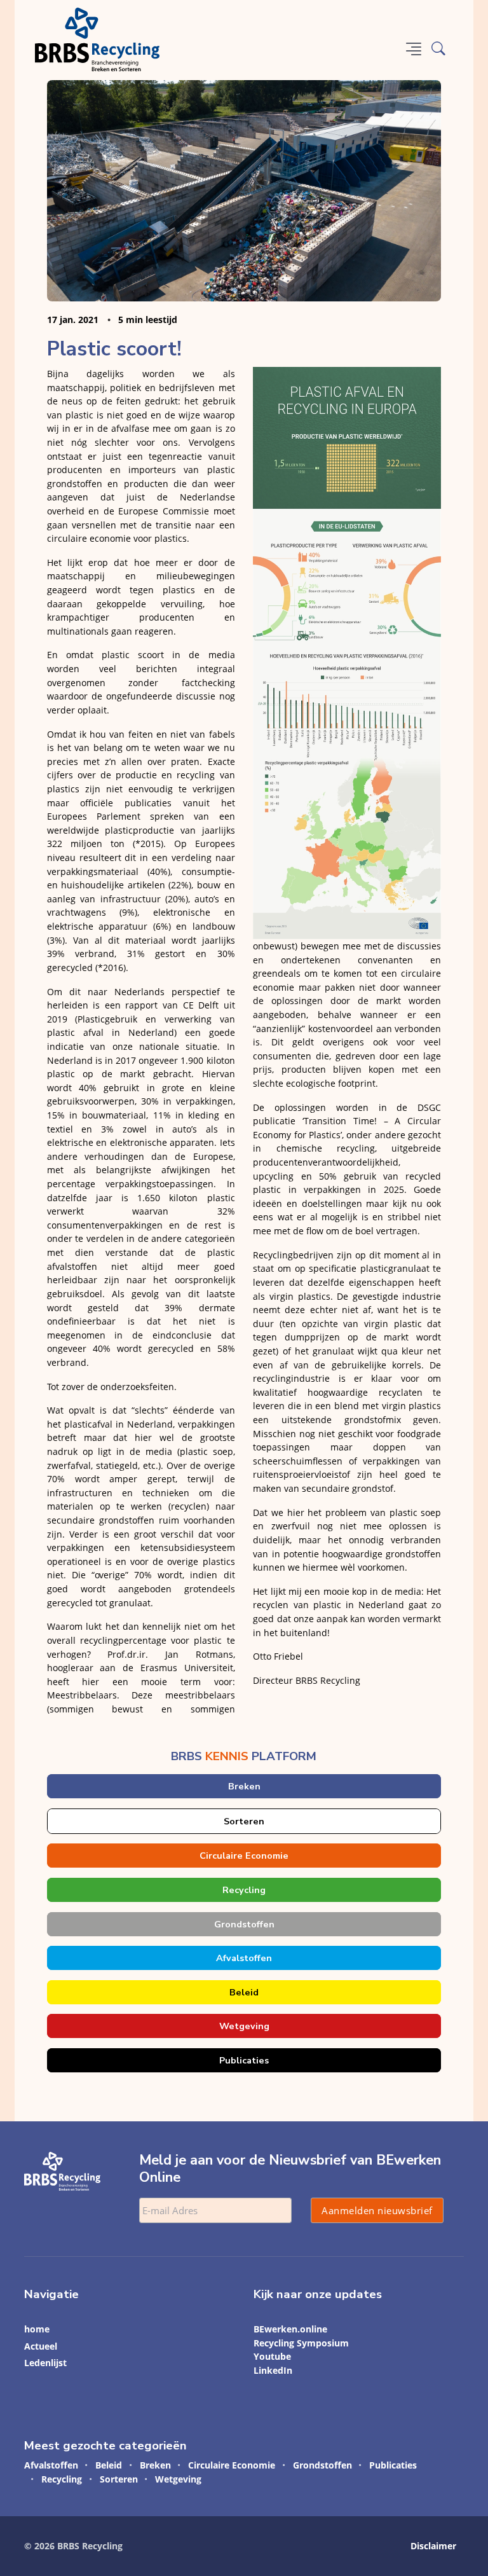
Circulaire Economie (244, 1856)
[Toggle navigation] (414, 49)
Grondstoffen (244, 1924)
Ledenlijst (45, 2363)
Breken (244, 1786)
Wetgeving (244, 2026)
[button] (438, 49)
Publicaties (244, 2060)
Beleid (244, 1992)
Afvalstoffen (244, 1958)
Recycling (244, 1890)
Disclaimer (433, 2546)
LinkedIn (273, 2370)
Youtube (272, 2356)
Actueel (41, 2346)
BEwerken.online (290, 2329)
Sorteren (244, 1821)
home (37, 2329)
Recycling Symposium (301, 2343)
